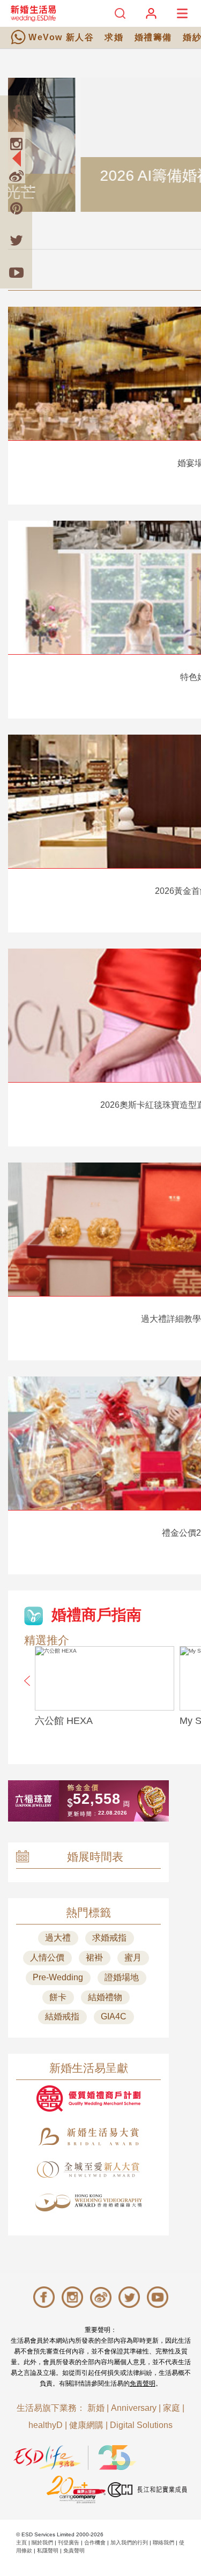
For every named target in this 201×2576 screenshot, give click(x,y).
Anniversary (134, 2408)
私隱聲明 (48, 2551)
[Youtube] (16, 272)
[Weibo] (16, 176)
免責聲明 (143, 2383)
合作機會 (95, 2542)
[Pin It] (16, 208)
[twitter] (16, 240)
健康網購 (86, 2425)
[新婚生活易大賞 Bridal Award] (88, 2137)
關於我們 (42, 2542)
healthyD (46, 2425)
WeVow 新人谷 (61, 37)
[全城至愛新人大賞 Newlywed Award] (88, 2170)
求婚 (114, 37)
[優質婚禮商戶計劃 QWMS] (88, 2098)
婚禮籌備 (153, 37)
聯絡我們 (163, 2542)
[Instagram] (16, 144)
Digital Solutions (141, 2425)
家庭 (172, 2408)
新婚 (96, 2408)
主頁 (21, 2542)
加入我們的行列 (129, 2542)
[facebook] (16, 112)
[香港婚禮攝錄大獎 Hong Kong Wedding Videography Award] (88, 2203)
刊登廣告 (69, 2542)
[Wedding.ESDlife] (33, 13)
